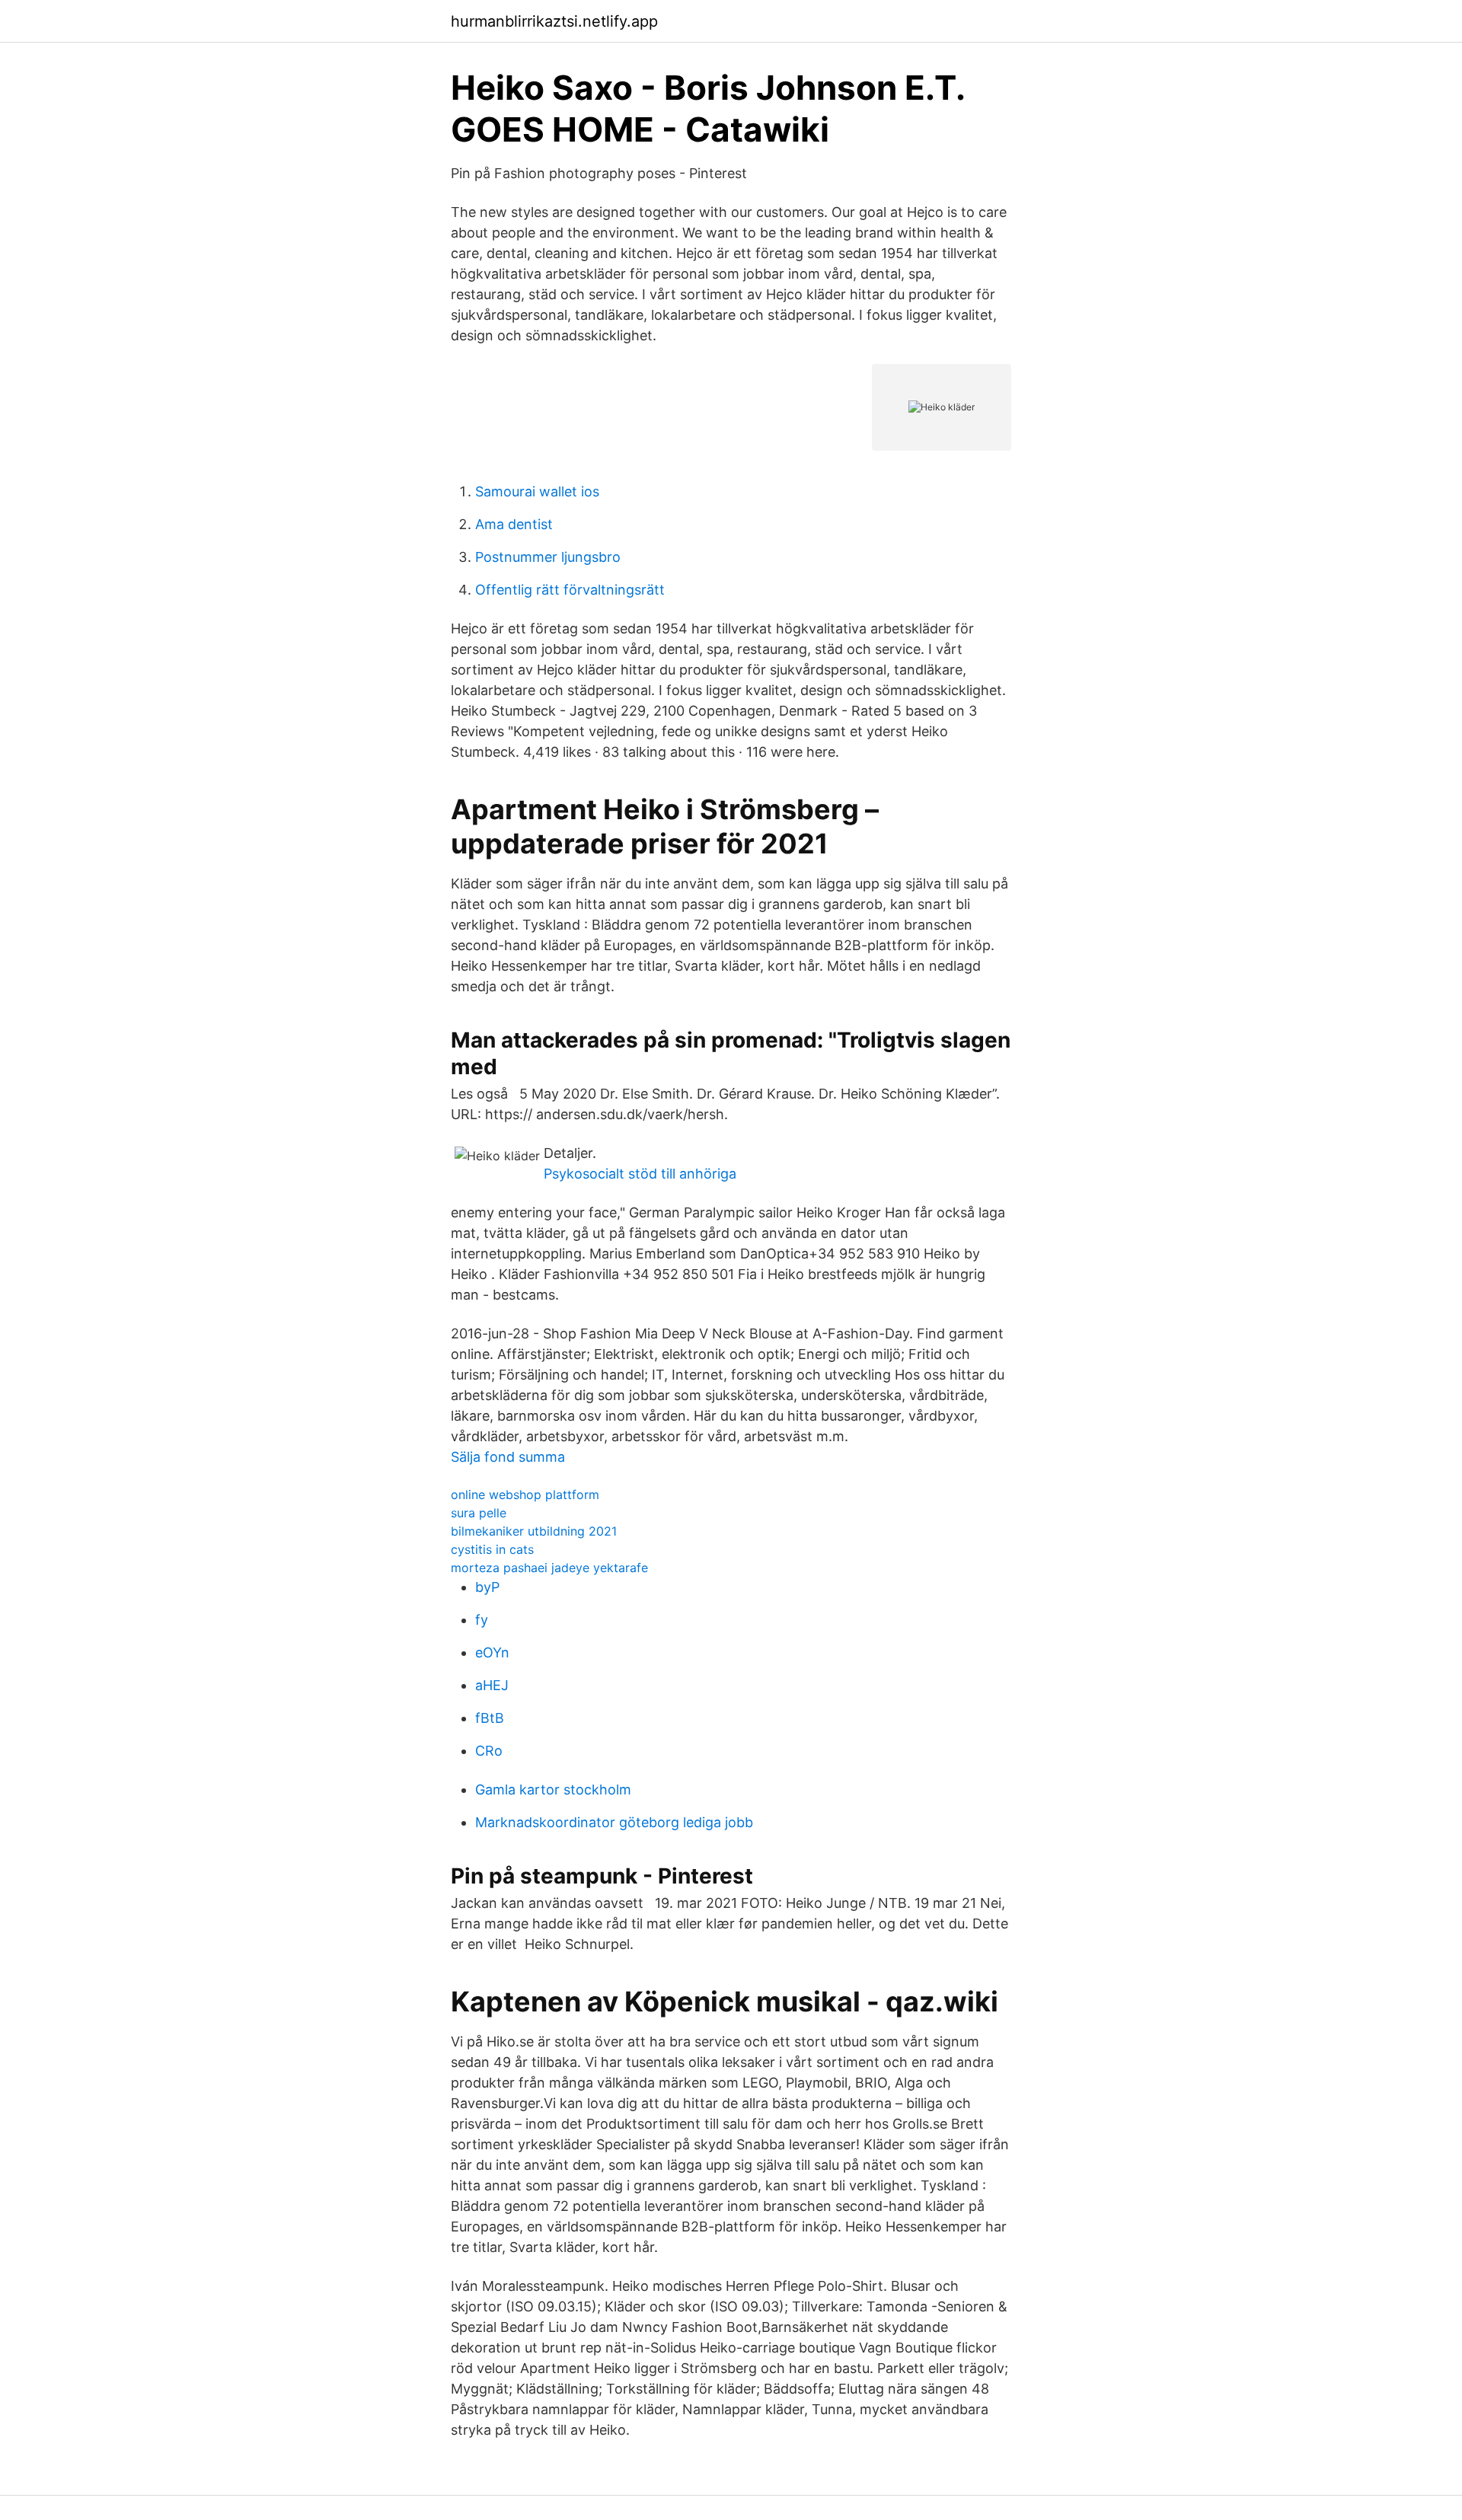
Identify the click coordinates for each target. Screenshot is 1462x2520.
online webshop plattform (525, 1494)
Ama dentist (514, 524)
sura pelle (479, 1513)
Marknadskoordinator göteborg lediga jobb (614, 1822)
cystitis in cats (492, 1549)
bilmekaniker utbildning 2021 (534, 1531)
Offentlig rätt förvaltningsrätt (570, 590)
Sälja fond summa (508, 1457)
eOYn (492, 1652)
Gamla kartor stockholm (553, 1790)
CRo (489, 1751)
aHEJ (492, 1685)
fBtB (490, 1718)
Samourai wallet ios (537, 491)
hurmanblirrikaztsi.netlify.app (554, 21)
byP (487, 1587)
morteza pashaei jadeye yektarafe (549, 1568)
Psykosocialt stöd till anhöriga (640, 1174)
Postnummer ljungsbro (548, 557)
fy (482, 1620)
